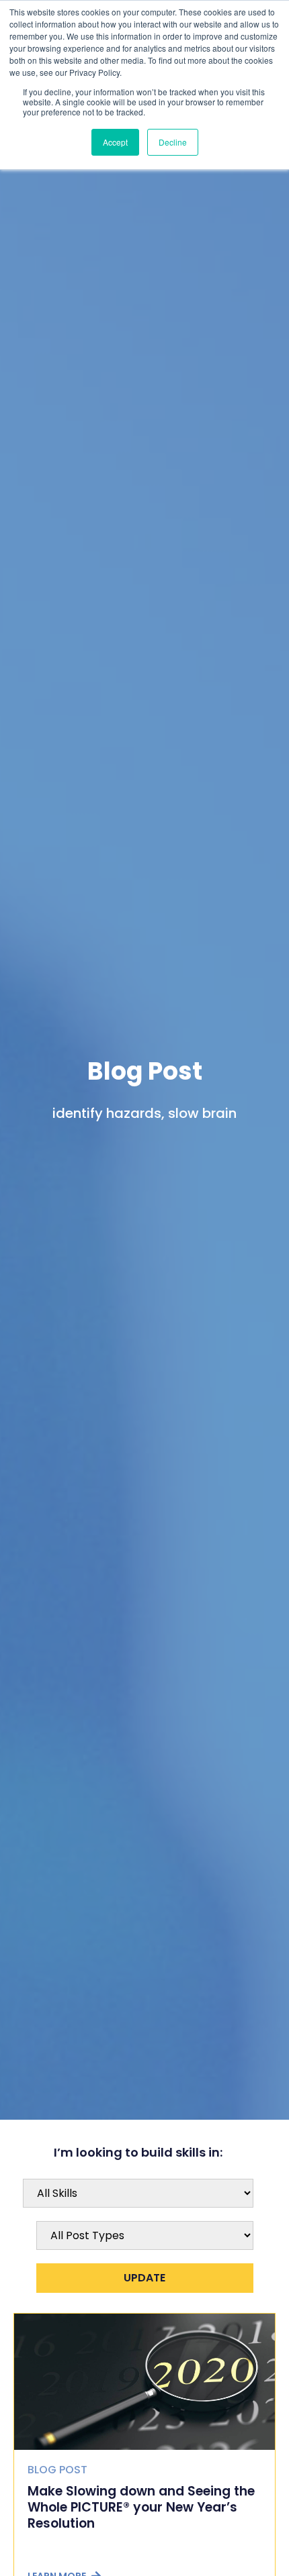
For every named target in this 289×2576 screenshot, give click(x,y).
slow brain (202, 1113)
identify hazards (107, 1113)
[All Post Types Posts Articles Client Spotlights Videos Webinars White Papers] (145, 2235)
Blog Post (145, 1071)
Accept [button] (115, 142)
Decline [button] (173, 142)
